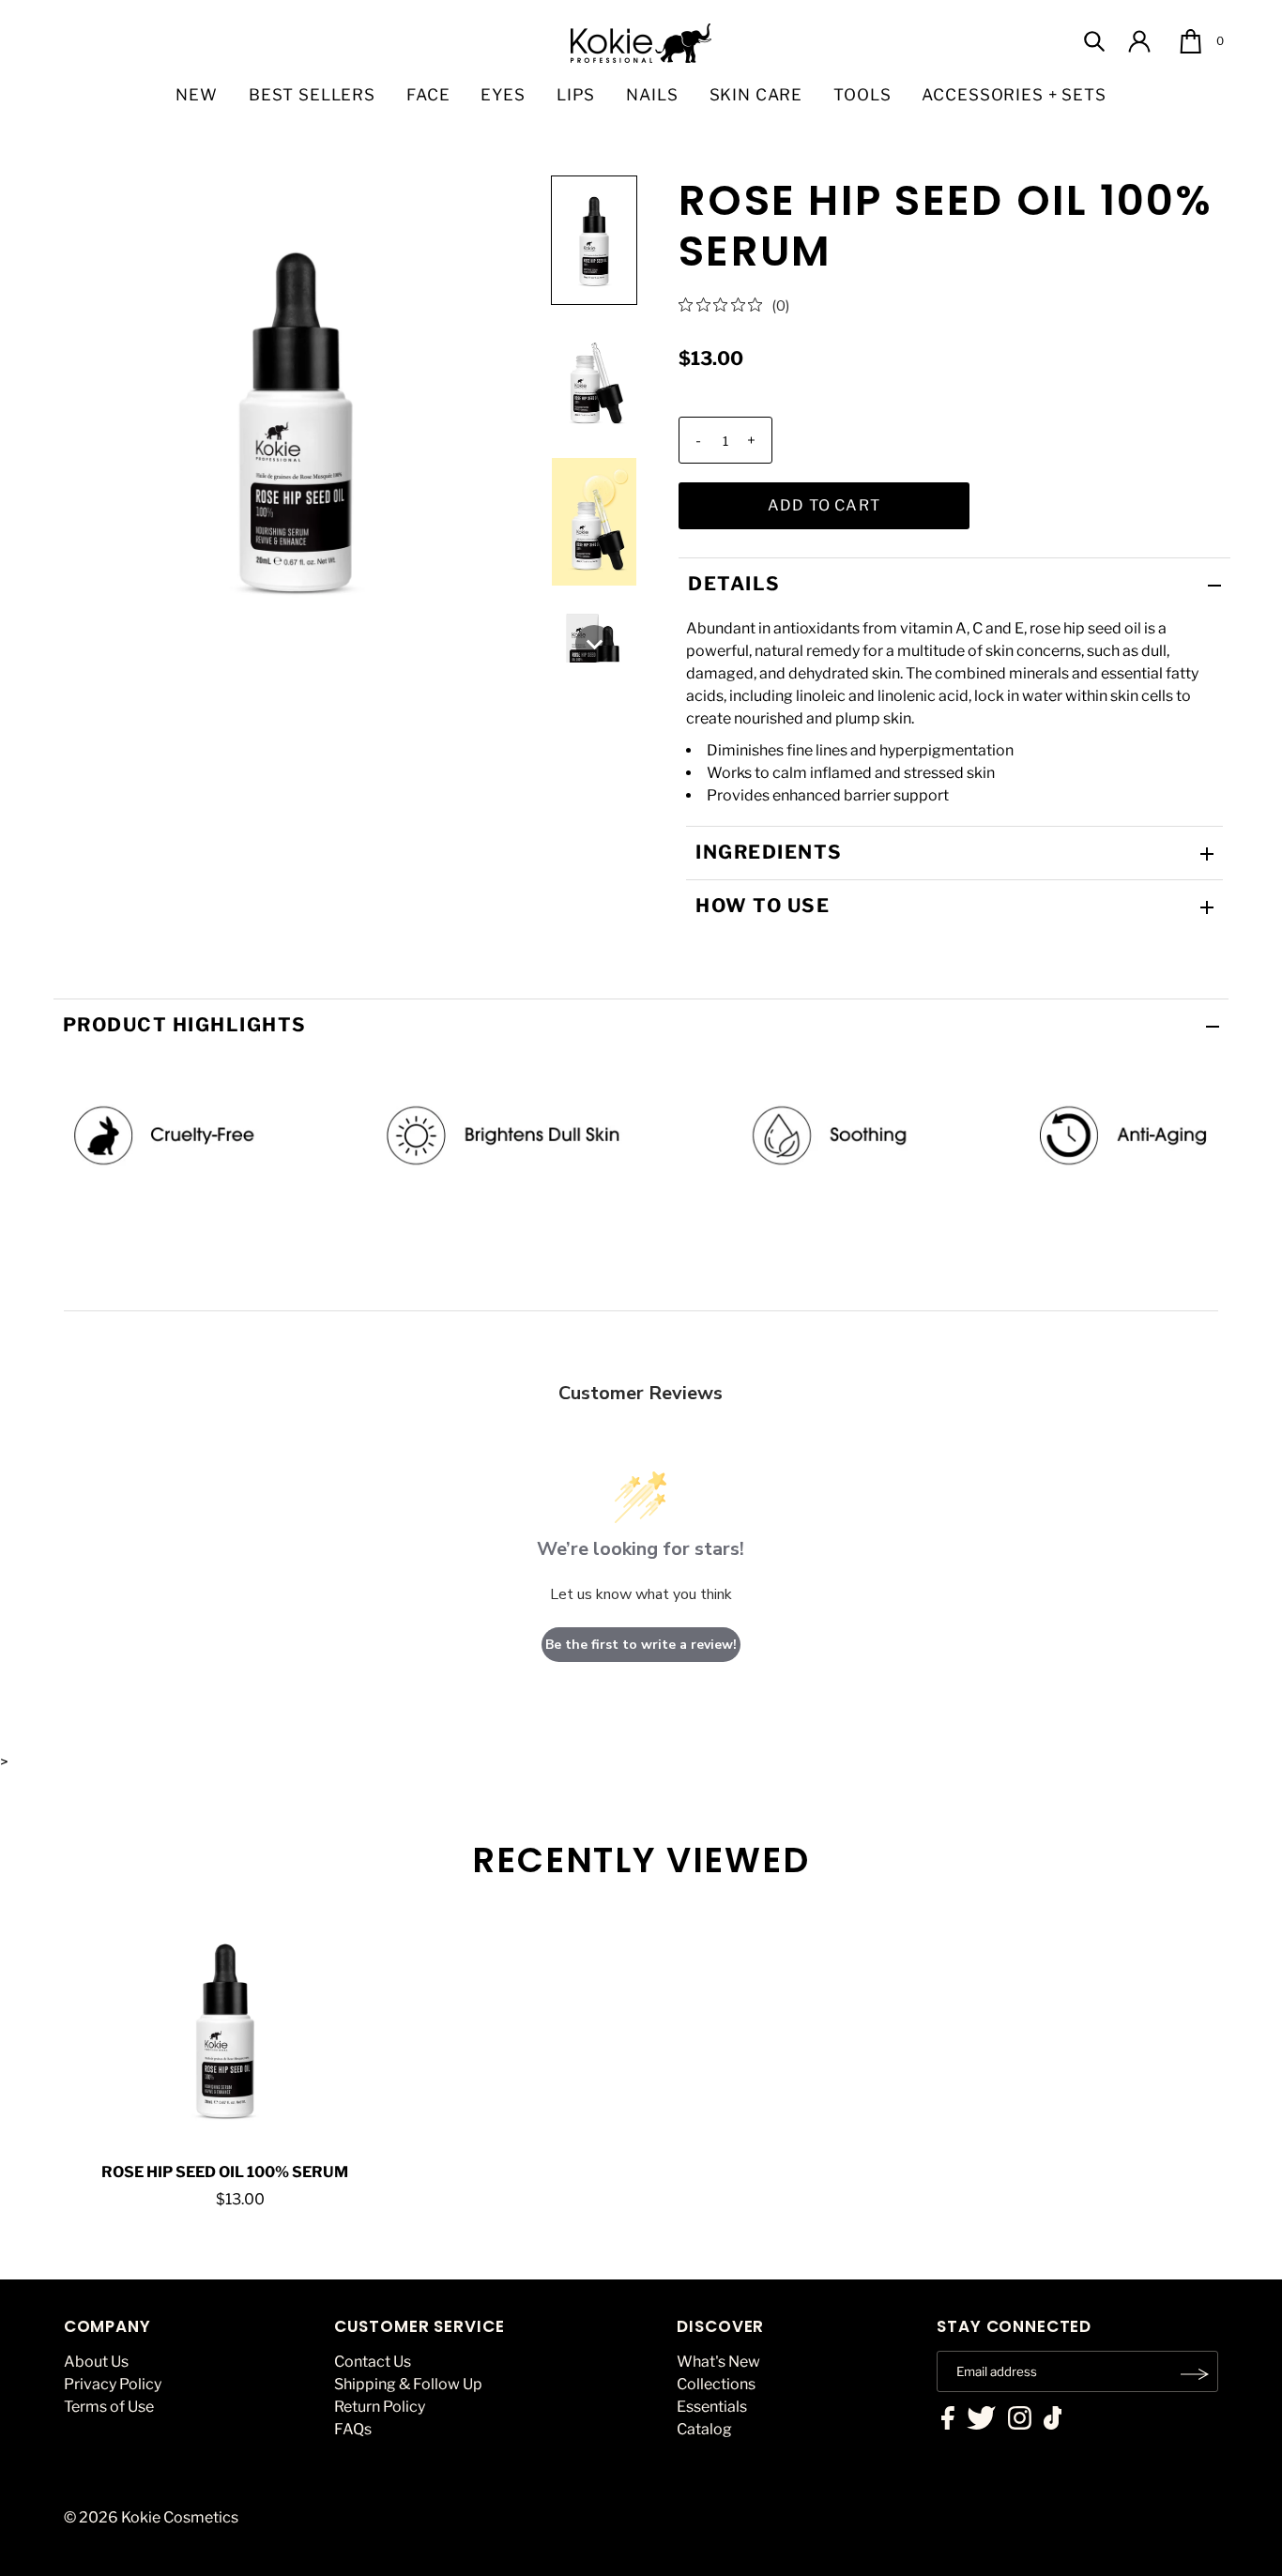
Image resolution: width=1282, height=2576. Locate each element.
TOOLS (862, 95)
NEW (197, 95)
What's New (718, 2362)
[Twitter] (981, 2420)
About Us (96, 2362)
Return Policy (380, 2407)
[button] (594, 240)
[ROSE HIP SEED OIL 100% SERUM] (225, 2029)
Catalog (704, 2429)
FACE (428, 95)
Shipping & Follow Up (408, 2384)
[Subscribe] (1195, 2374)
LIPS (576, 95)
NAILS (652, 95)
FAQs (353, 2429)
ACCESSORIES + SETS (1014, 95)
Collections (716, 2384)
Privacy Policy (113, 2384)
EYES (503, 95)
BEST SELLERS (312, 95)
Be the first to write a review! (641, 1645)
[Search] (1094, 41)
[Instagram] (1020, 2420)
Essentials (712, 2407)
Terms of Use (109, 2407)
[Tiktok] (1053, 2420)
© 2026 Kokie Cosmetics (151, 2517)
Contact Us (373, 2362)
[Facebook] (948, 2420)
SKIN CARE (756, 95)
